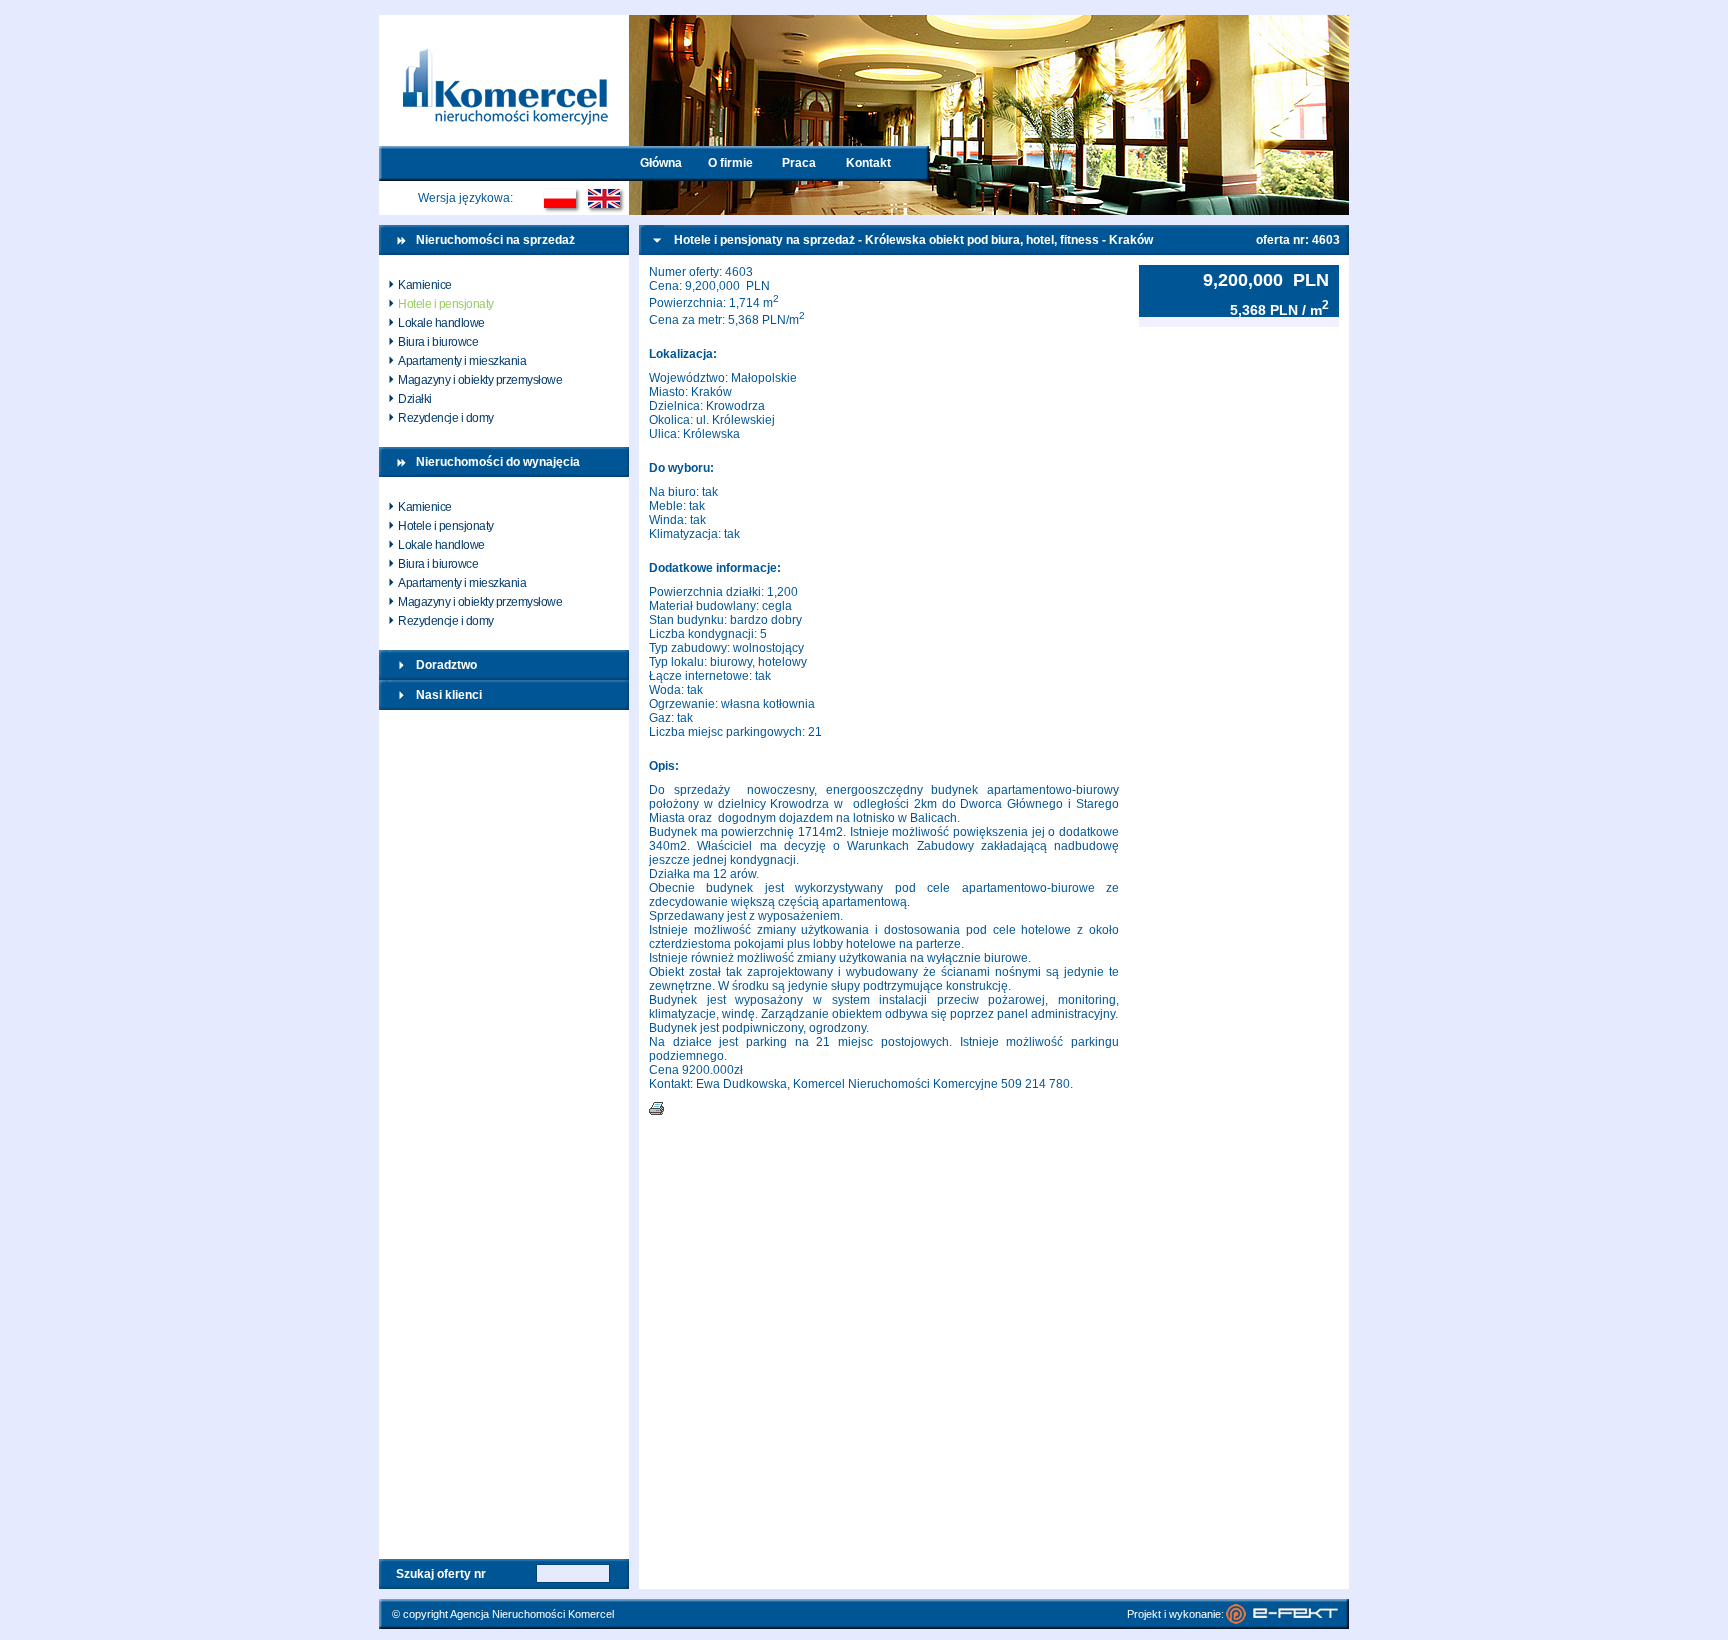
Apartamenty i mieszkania (462, 361)
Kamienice (425, 285)
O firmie (730, 163)
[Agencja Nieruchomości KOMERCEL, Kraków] (504, 142)
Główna (661, 163)
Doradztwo (446, 665)
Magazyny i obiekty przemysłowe (480, 380)
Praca (799, 163)
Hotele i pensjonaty (446, 304)
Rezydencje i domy (446, 418)
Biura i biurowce (438, 342)
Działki (415, 399)
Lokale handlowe (441, 323)
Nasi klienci (449, 695)
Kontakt (868, 163)
